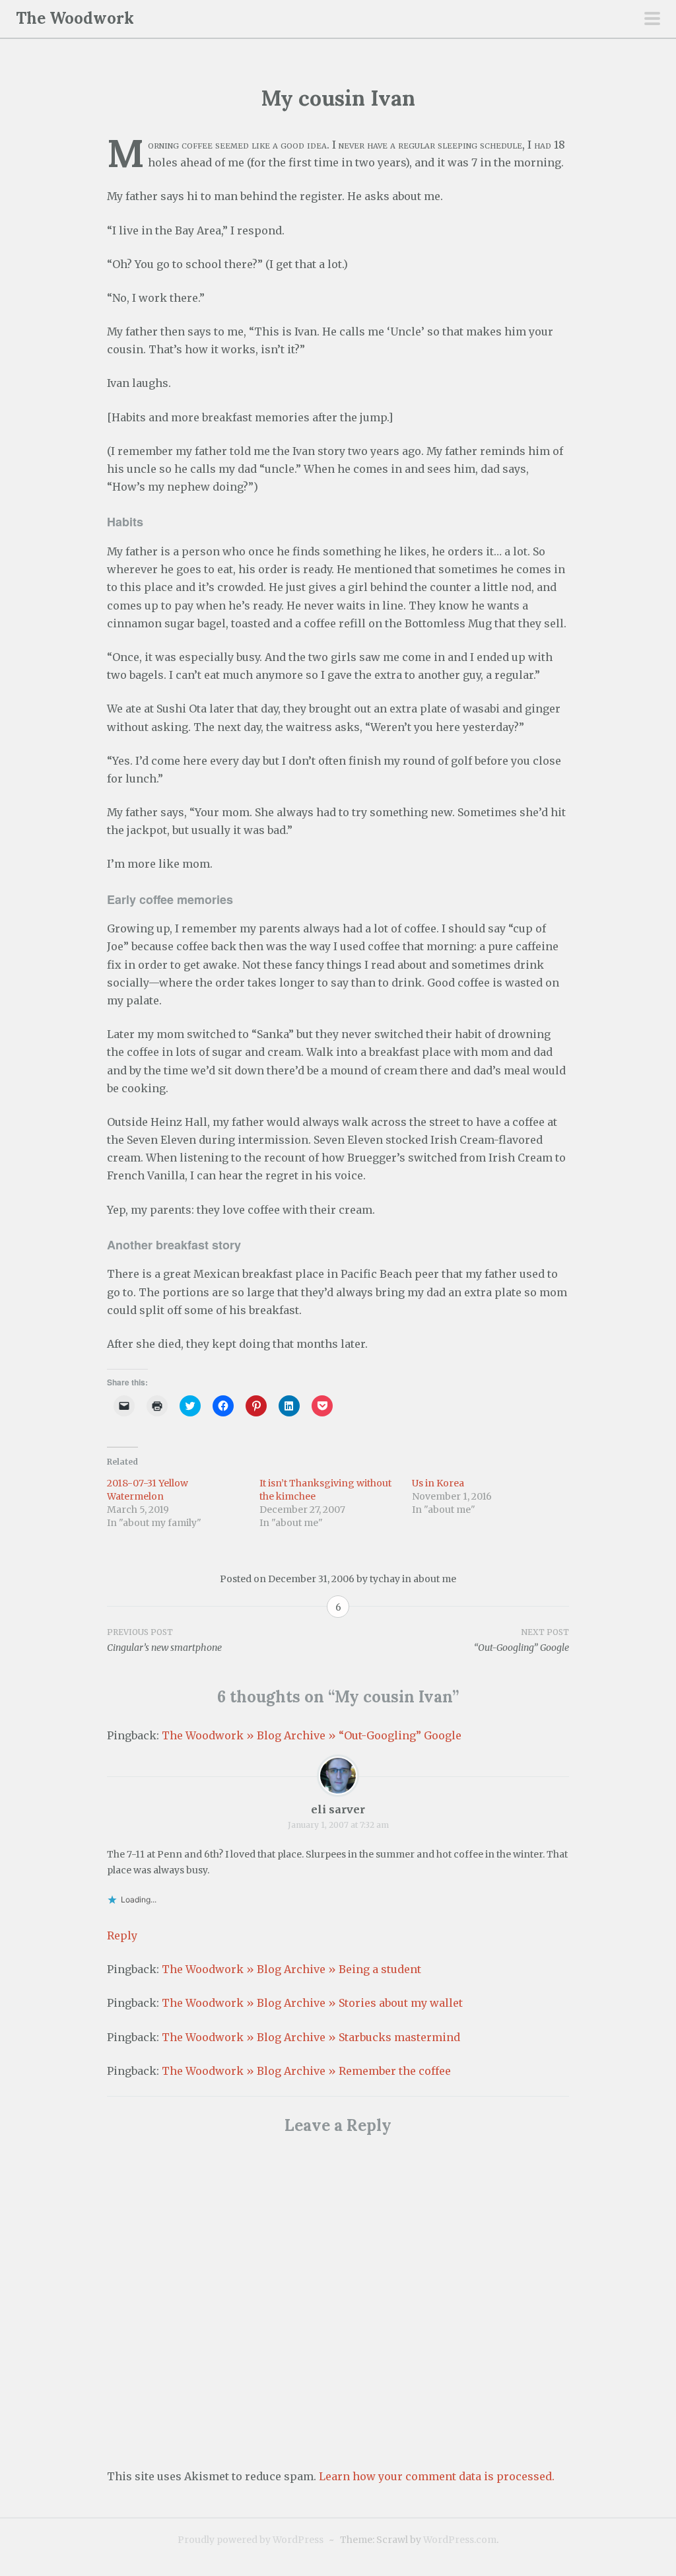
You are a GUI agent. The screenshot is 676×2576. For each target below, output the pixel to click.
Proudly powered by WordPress (251, 2540)
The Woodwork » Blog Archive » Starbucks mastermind (311, 2037)
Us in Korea (438, 1483)
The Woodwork (75, 18)
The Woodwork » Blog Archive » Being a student (291, 1969)
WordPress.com (460, 2540)
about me (435, 1579)
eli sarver (338, 1809)
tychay (385, 1579)
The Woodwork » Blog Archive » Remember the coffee (306, 2071)
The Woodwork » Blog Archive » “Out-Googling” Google (312, 1735)
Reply (122, 1935)
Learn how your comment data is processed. (437, 2476)
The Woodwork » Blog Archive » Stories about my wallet (312, 2003)
